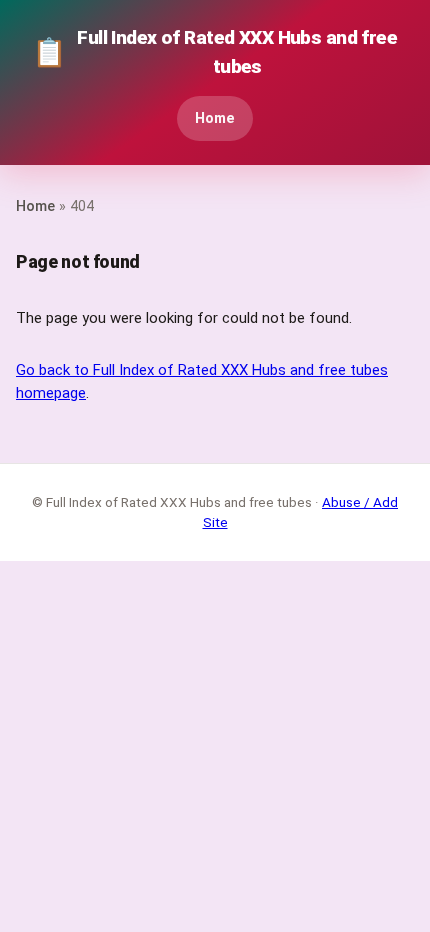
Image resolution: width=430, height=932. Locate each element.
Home (215, 118)
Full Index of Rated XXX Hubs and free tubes (214, 52)
